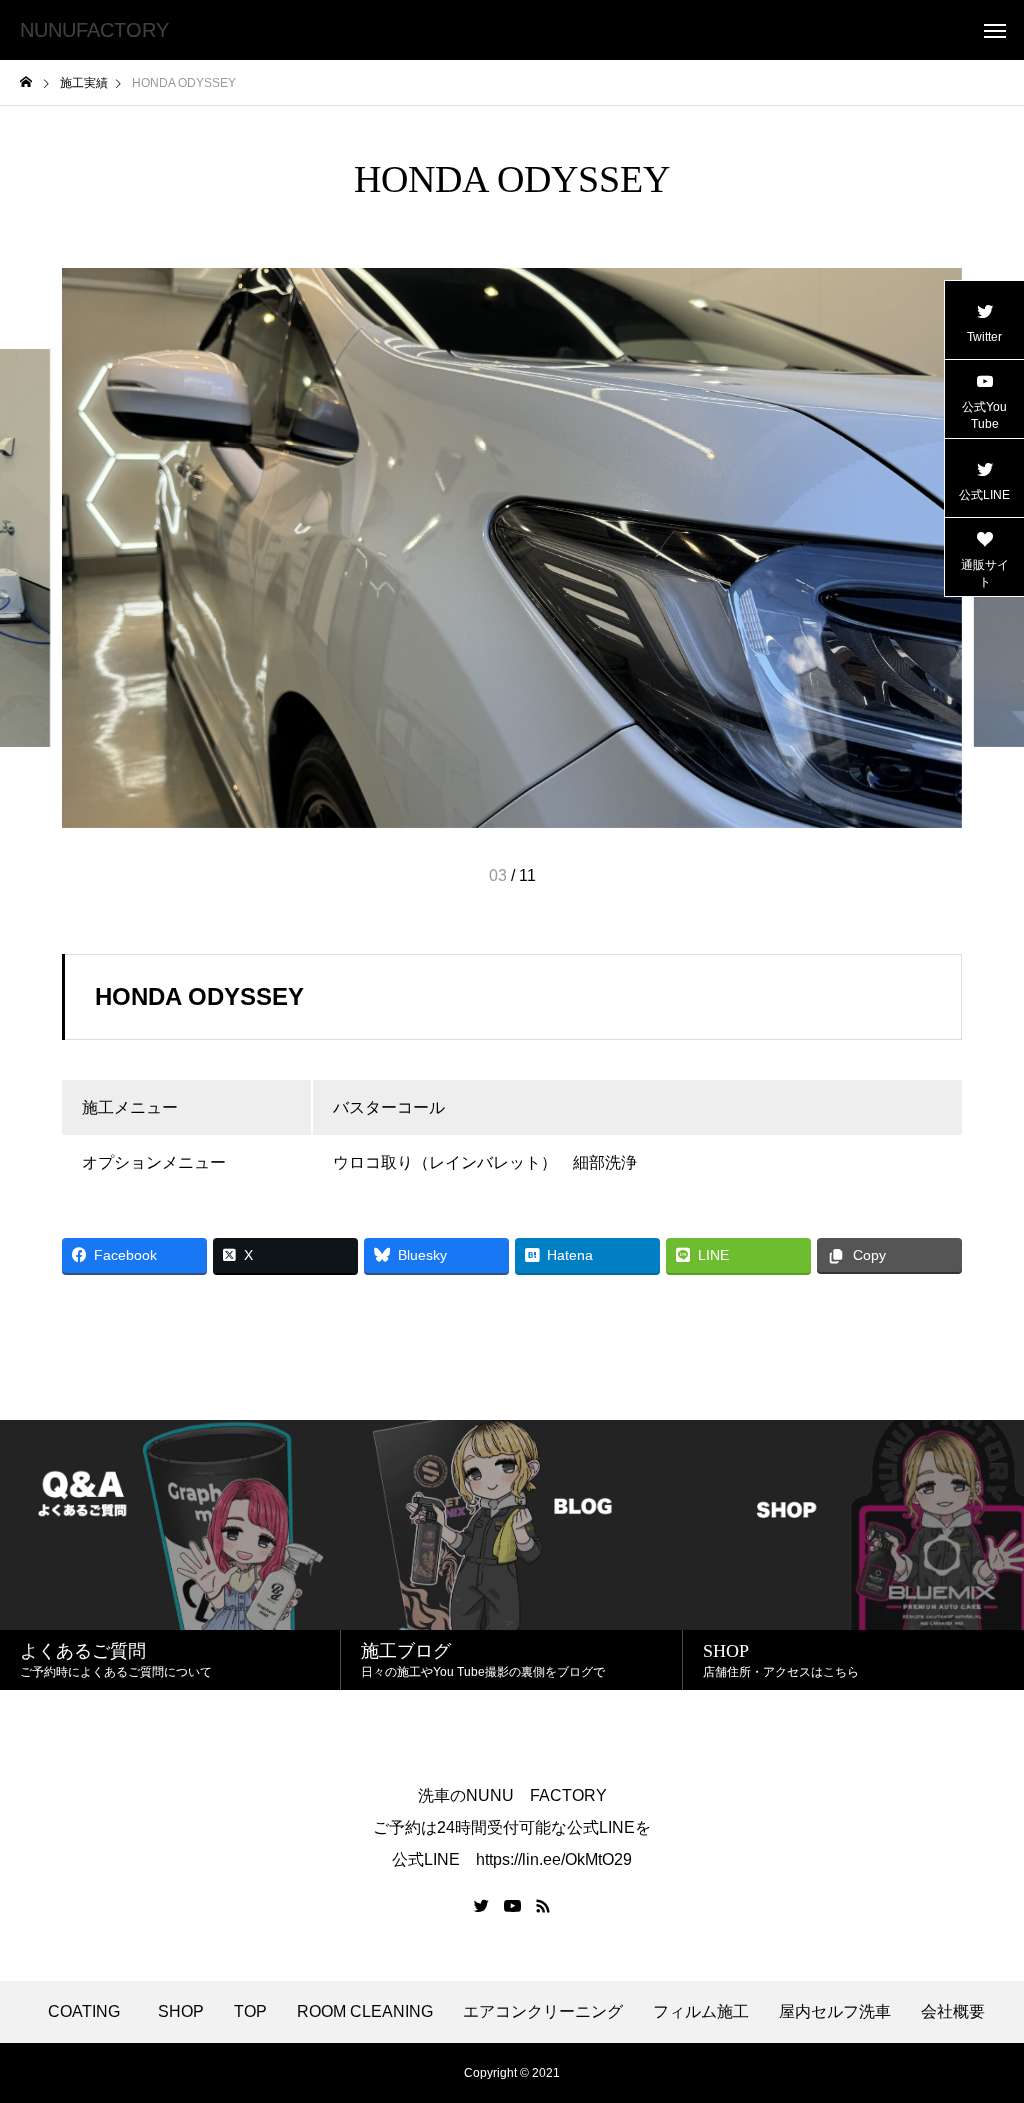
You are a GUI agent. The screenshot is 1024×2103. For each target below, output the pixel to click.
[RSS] (543, 1906)
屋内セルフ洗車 (835, 2012)
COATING (88, 2012)
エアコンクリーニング (543, 2012)
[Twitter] (482, 1906)
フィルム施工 (701, 2012)
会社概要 (953, 2012)
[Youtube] (513, 1906)
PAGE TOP (984, 2018)
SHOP (181, 2012)
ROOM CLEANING (365, 2012)
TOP (250, 2012)
